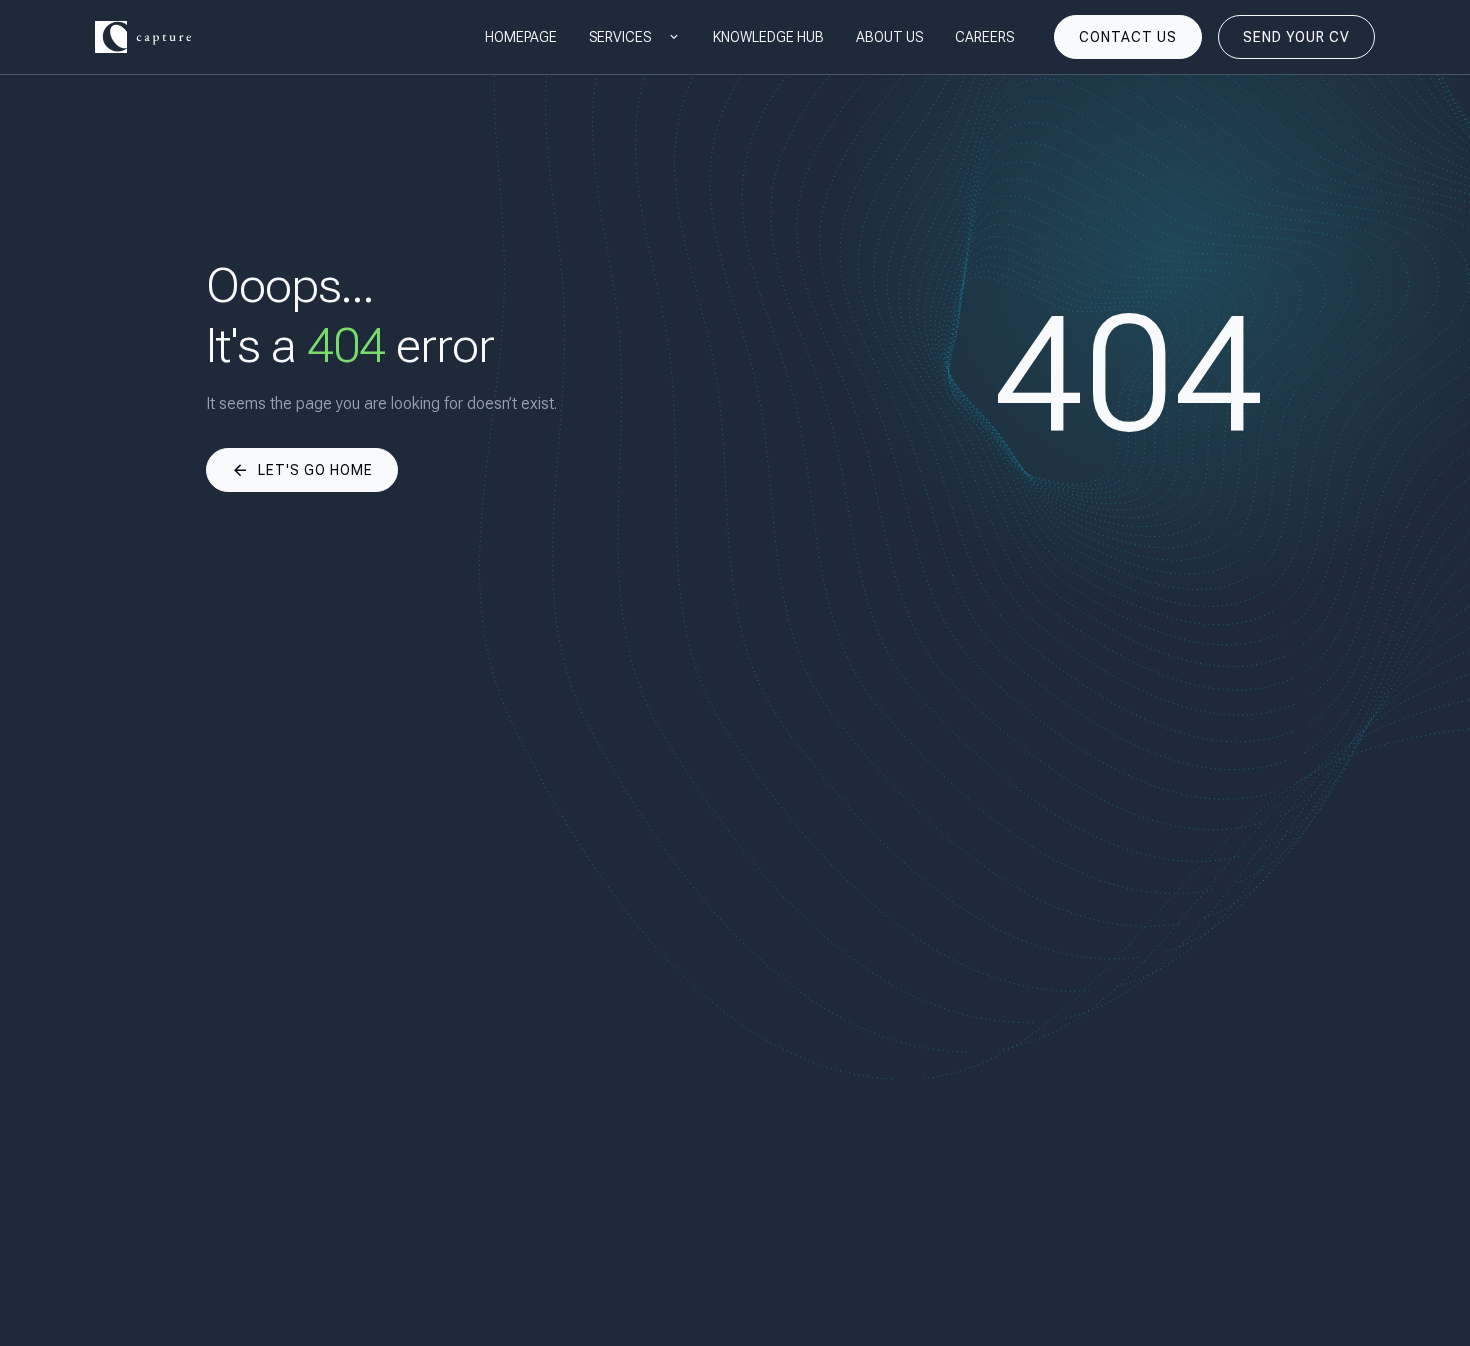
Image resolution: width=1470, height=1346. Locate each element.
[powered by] (143, 37)
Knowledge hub (768, 37)
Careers (984, 37)
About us (889, 37)
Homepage (521, 37)
